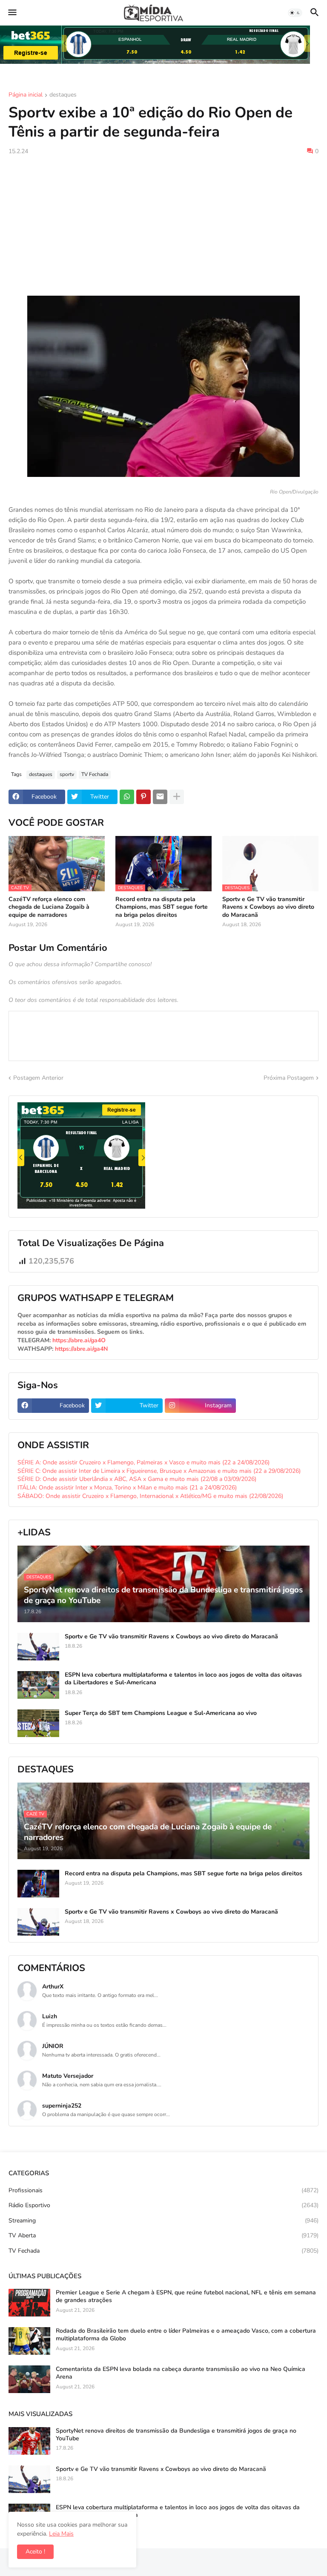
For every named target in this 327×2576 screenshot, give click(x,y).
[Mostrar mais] (177, 797)
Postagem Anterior (38, 1078)
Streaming (163, 2221)
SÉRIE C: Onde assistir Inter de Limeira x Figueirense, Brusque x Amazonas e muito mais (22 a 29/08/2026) (159, 1471)
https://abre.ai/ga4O (79, 1340)
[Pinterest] (143, 797)
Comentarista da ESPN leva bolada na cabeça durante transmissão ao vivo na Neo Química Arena (181, 2373)
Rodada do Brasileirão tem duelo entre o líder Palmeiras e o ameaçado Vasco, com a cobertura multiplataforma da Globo (186, 2335)
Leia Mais (61, 2534)
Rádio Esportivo (163, 2205)
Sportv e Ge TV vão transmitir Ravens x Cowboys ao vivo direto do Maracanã (268, 907)
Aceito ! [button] (35, 2552)
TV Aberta (163, 2235)
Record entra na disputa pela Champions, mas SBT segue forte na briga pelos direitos (162, 907)
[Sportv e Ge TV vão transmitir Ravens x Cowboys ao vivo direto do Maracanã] (38, 1647)
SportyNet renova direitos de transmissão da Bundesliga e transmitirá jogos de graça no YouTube (176, 2435)
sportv (67, 774)
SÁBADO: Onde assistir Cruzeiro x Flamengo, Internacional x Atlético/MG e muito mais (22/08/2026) (150, 1496)
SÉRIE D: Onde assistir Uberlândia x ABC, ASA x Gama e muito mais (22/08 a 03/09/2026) (137, 1479)
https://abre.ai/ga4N (81, 1349)
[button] (12, 13)
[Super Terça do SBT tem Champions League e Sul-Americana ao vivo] (38, 1723)
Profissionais (163, 2190)
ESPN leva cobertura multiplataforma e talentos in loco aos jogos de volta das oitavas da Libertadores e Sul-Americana (183, 1679)
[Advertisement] (163, 225)
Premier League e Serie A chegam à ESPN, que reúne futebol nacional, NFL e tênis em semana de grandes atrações (186, 2296)
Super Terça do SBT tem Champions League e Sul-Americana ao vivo (161, 1713)
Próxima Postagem (289, 1078)
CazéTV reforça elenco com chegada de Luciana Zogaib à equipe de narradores (49, 907)
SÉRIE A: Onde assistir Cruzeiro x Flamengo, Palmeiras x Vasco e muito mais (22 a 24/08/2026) (143, 1462)
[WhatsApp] (127, 797)
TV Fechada (95, 774)
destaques (63, 95)
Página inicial (26, 95)
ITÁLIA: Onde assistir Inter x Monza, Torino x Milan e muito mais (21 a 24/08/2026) (127, 1488)
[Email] (160, 797)
